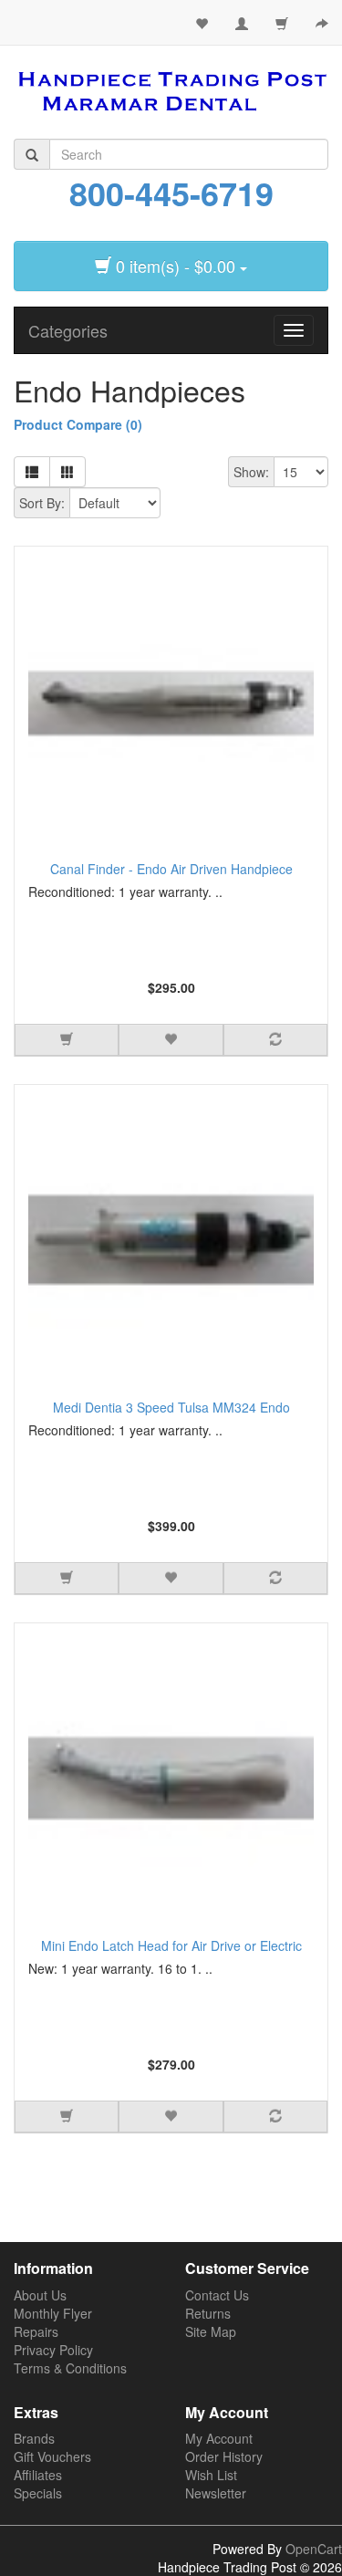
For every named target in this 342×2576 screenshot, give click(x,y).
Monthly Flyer (53, 2313)
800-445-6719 (171, 193)
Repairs (36, 2331)
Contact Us (217, 2295)
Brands (34, 2438)
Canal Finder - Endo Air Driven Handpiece (171, 869)
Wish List (211, 2475)
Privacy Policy (53, 2350)
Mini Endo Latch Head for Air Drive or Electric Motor (171, 1948)
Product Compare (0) (78, 424)
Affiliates (38, 2475)
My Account (219, 2438)
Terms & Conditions (70, 2368)
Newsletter (216, 2493)
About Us (40, 2295)
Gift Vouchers (52, 2456)
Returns (208, 2313)
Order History (224, 2456)
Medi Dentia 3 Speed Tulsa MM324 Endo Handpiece (171, 1409)
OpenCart (314, 2549)
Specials (38, 2493)
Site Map (211, 2331)
